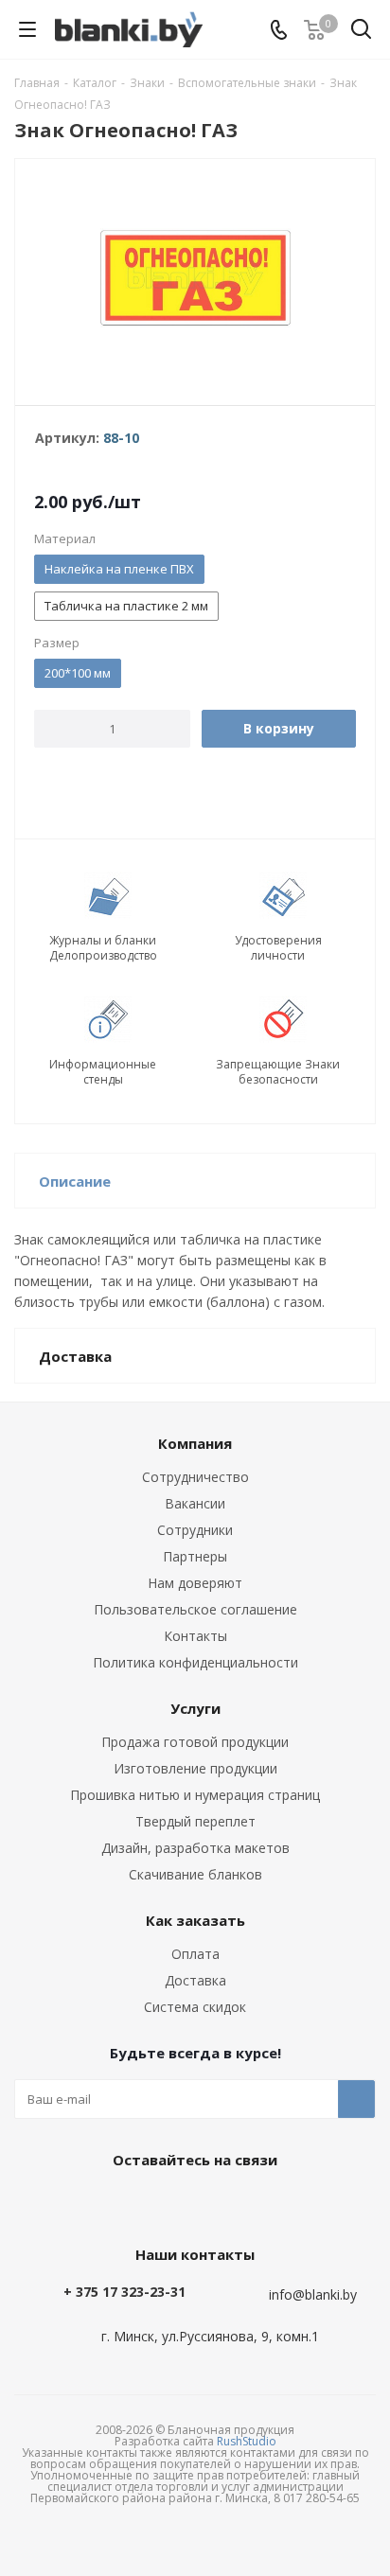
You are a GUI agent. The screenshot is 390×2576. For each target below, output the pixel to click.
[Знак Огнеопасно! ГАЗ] (195, 278)
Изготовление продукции (195, 1768)
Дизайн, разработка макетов (195, 1848)
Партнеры (195, 1556)
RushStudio (247, 2441)
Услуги (195, 1708)
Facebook (190, 2203)
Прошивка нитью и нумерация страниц (195, 1795)
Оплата (195, 1954)
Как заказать (195, 1920)
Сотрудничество (195, 1477)
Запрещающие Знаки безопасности (278, 1072)
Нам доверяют (195, 1583)
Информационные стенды (103, 1072)
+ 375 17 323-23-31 (124, 2292)
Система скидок (195, 2007)
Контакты (195, 1636)
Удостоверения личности (278, 948)
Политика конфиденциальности (195, 1662)
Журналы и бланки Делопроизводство (103, 948)
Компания (195, 1443)
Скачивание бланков (195, 1874)
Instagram (238, 2203)
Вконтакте (143, 2203)
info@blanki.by (313, 2294)
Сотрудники (195, 1530)
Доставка (195, 1980)
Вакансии (195, 1503)
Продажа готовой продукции (195, 1742)
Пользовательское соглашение (195, 1609)
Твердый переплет (195, 1821)
